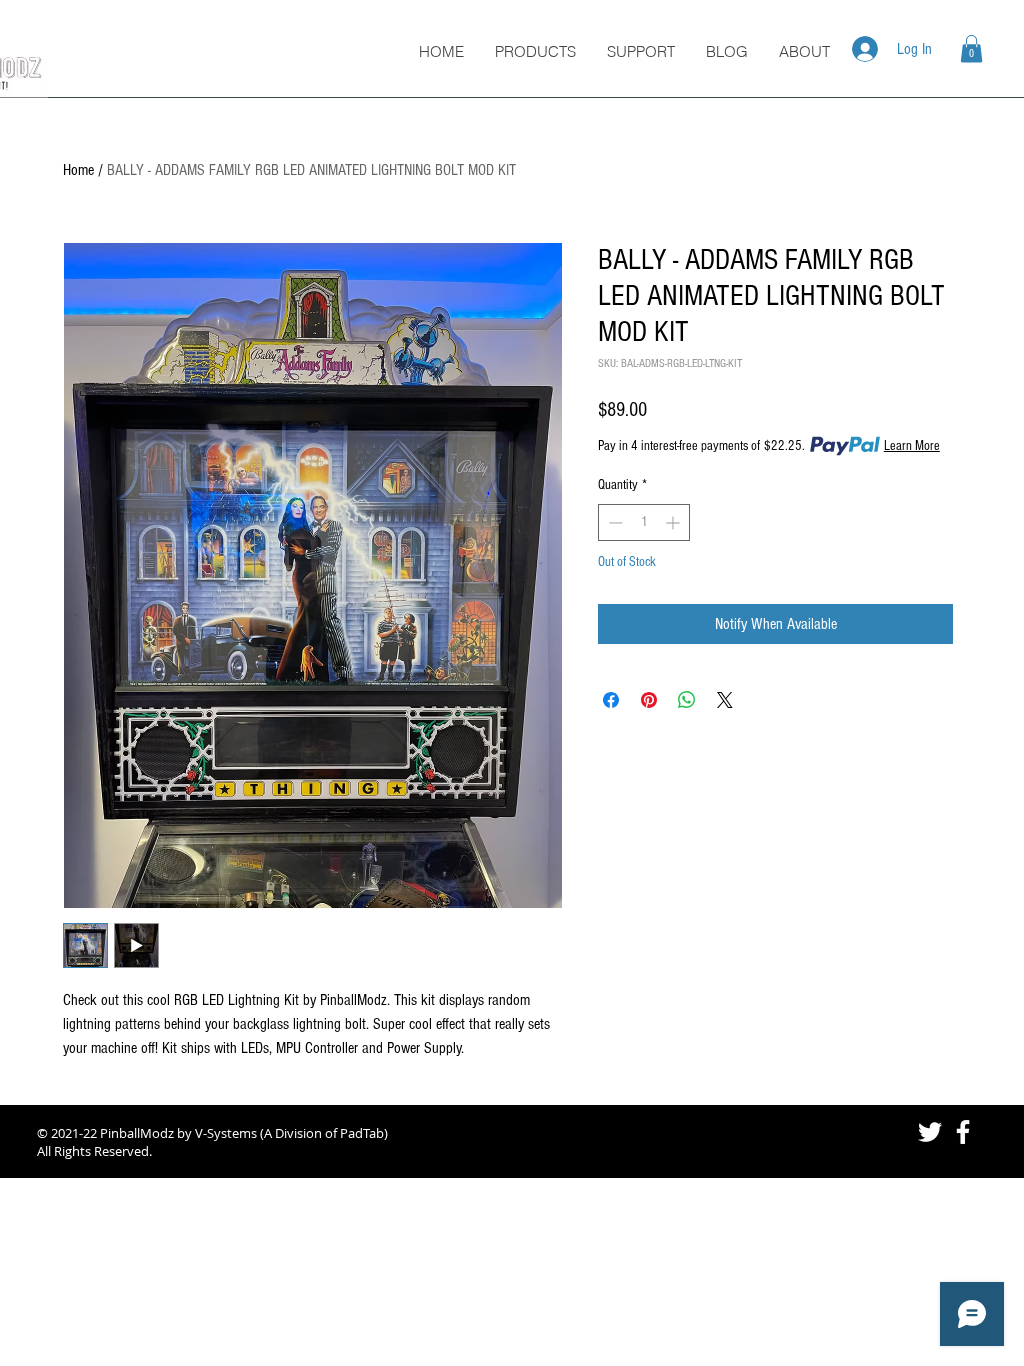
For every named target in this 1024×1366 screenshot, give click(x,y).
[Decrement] (613, 522)
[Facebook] (963, 1132)
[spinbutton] (644, 522)
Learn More (912, 446)
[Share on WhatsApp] (687, 700)
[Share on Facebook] (611, 700)
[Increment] (674, 522)
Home (78, 170)
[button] (971, 48)
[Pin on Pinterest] (649, 700)
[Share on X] (725, 700)
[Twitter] (930, 1132)
